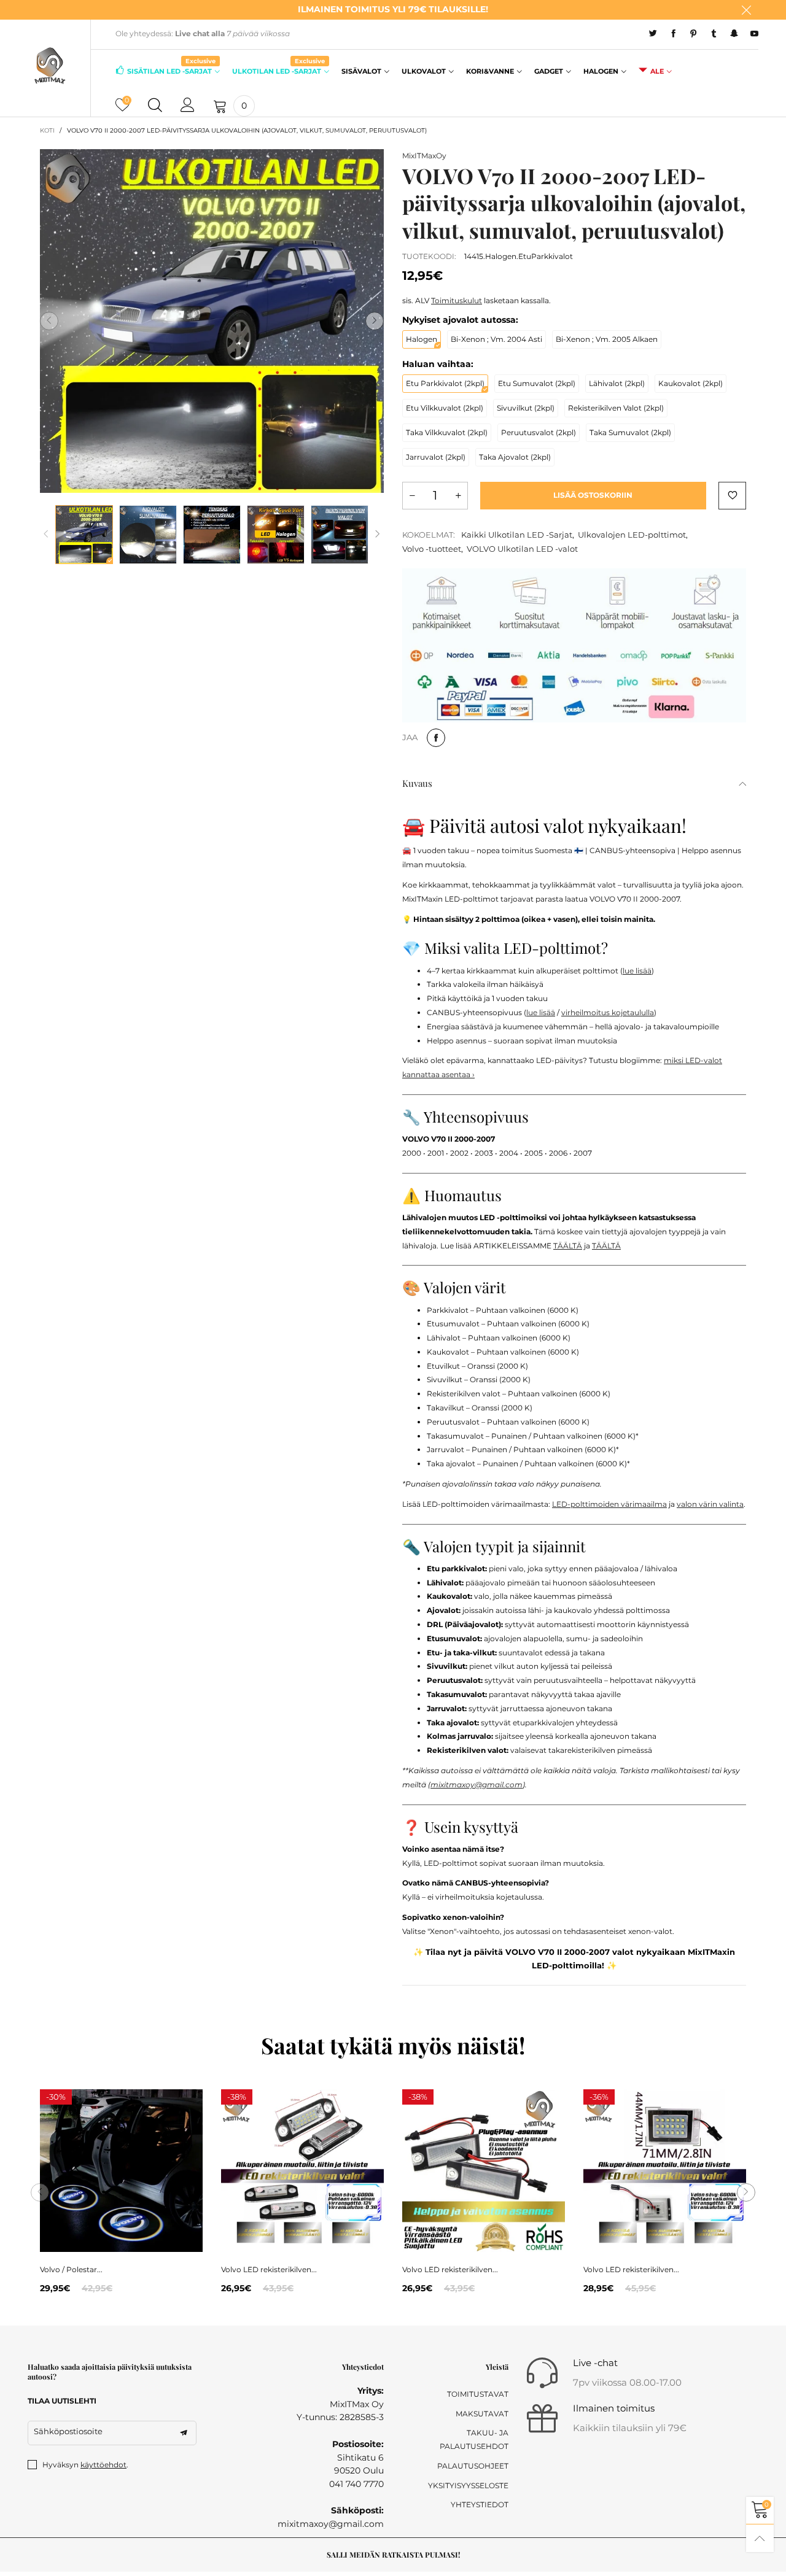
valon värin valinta (710, 1504)
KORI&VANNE (490, 71)
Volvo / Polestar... (71, 2269)
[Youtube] (754, 34)
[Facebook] (673, 34)
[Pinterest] (694, 34)
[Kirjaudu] (188, 106)
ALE (657, 71)
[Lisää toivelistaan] (732, 496)
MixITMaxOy (424, 156)
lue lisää (637, 971)
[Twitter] (653, 34)
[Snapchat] (734, 34)
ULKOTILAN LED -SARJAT (278, 70)
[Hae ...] (155, 106)
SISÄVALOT (361, 71)
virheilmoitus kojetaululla (608, 1012)
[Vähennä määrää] (412, 496)
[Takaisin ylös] (760, 2538)
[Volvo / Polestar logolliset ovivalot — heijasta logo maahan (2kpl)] (121, 2171)
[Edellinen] (46, 534)
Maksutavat (482, 2414)
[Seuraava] (378, 534)
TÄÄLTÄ (568, 1246)
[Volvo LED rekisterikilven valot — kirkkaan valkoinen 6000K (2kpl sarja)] (302, 2171)
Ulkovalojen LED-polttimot (632, 535)
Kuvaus (417, 783)
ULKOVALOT (424, 71)
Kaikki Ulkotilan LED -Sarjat (517, 535)
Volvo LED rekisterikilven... (269, 2269)
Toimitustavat (478, 2394)
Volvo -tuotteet (432, 549)
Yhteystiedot (480, 2504)
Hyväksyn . (85, 2465)
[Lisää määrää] (458, 496)
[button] (49, 321)
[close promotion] (746, 10)
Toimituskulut (457, 300)
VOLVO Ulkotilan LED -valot (522, 549)
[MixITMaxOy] (50, 66)
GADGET (549, 71)
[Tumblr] (714, 34)
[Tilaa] (184, 2433)
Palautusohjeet (473, 2466)
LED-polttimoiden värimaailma (609, 1504)
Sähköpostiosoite (68, 2431)
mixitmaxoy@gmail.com (477, 1785)
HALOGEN (601, 71)
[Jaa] (436, 738)
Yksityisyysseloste (468, 2485)
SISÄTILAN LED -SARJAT (171, 70)
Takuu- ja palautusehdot (474, 2439)
